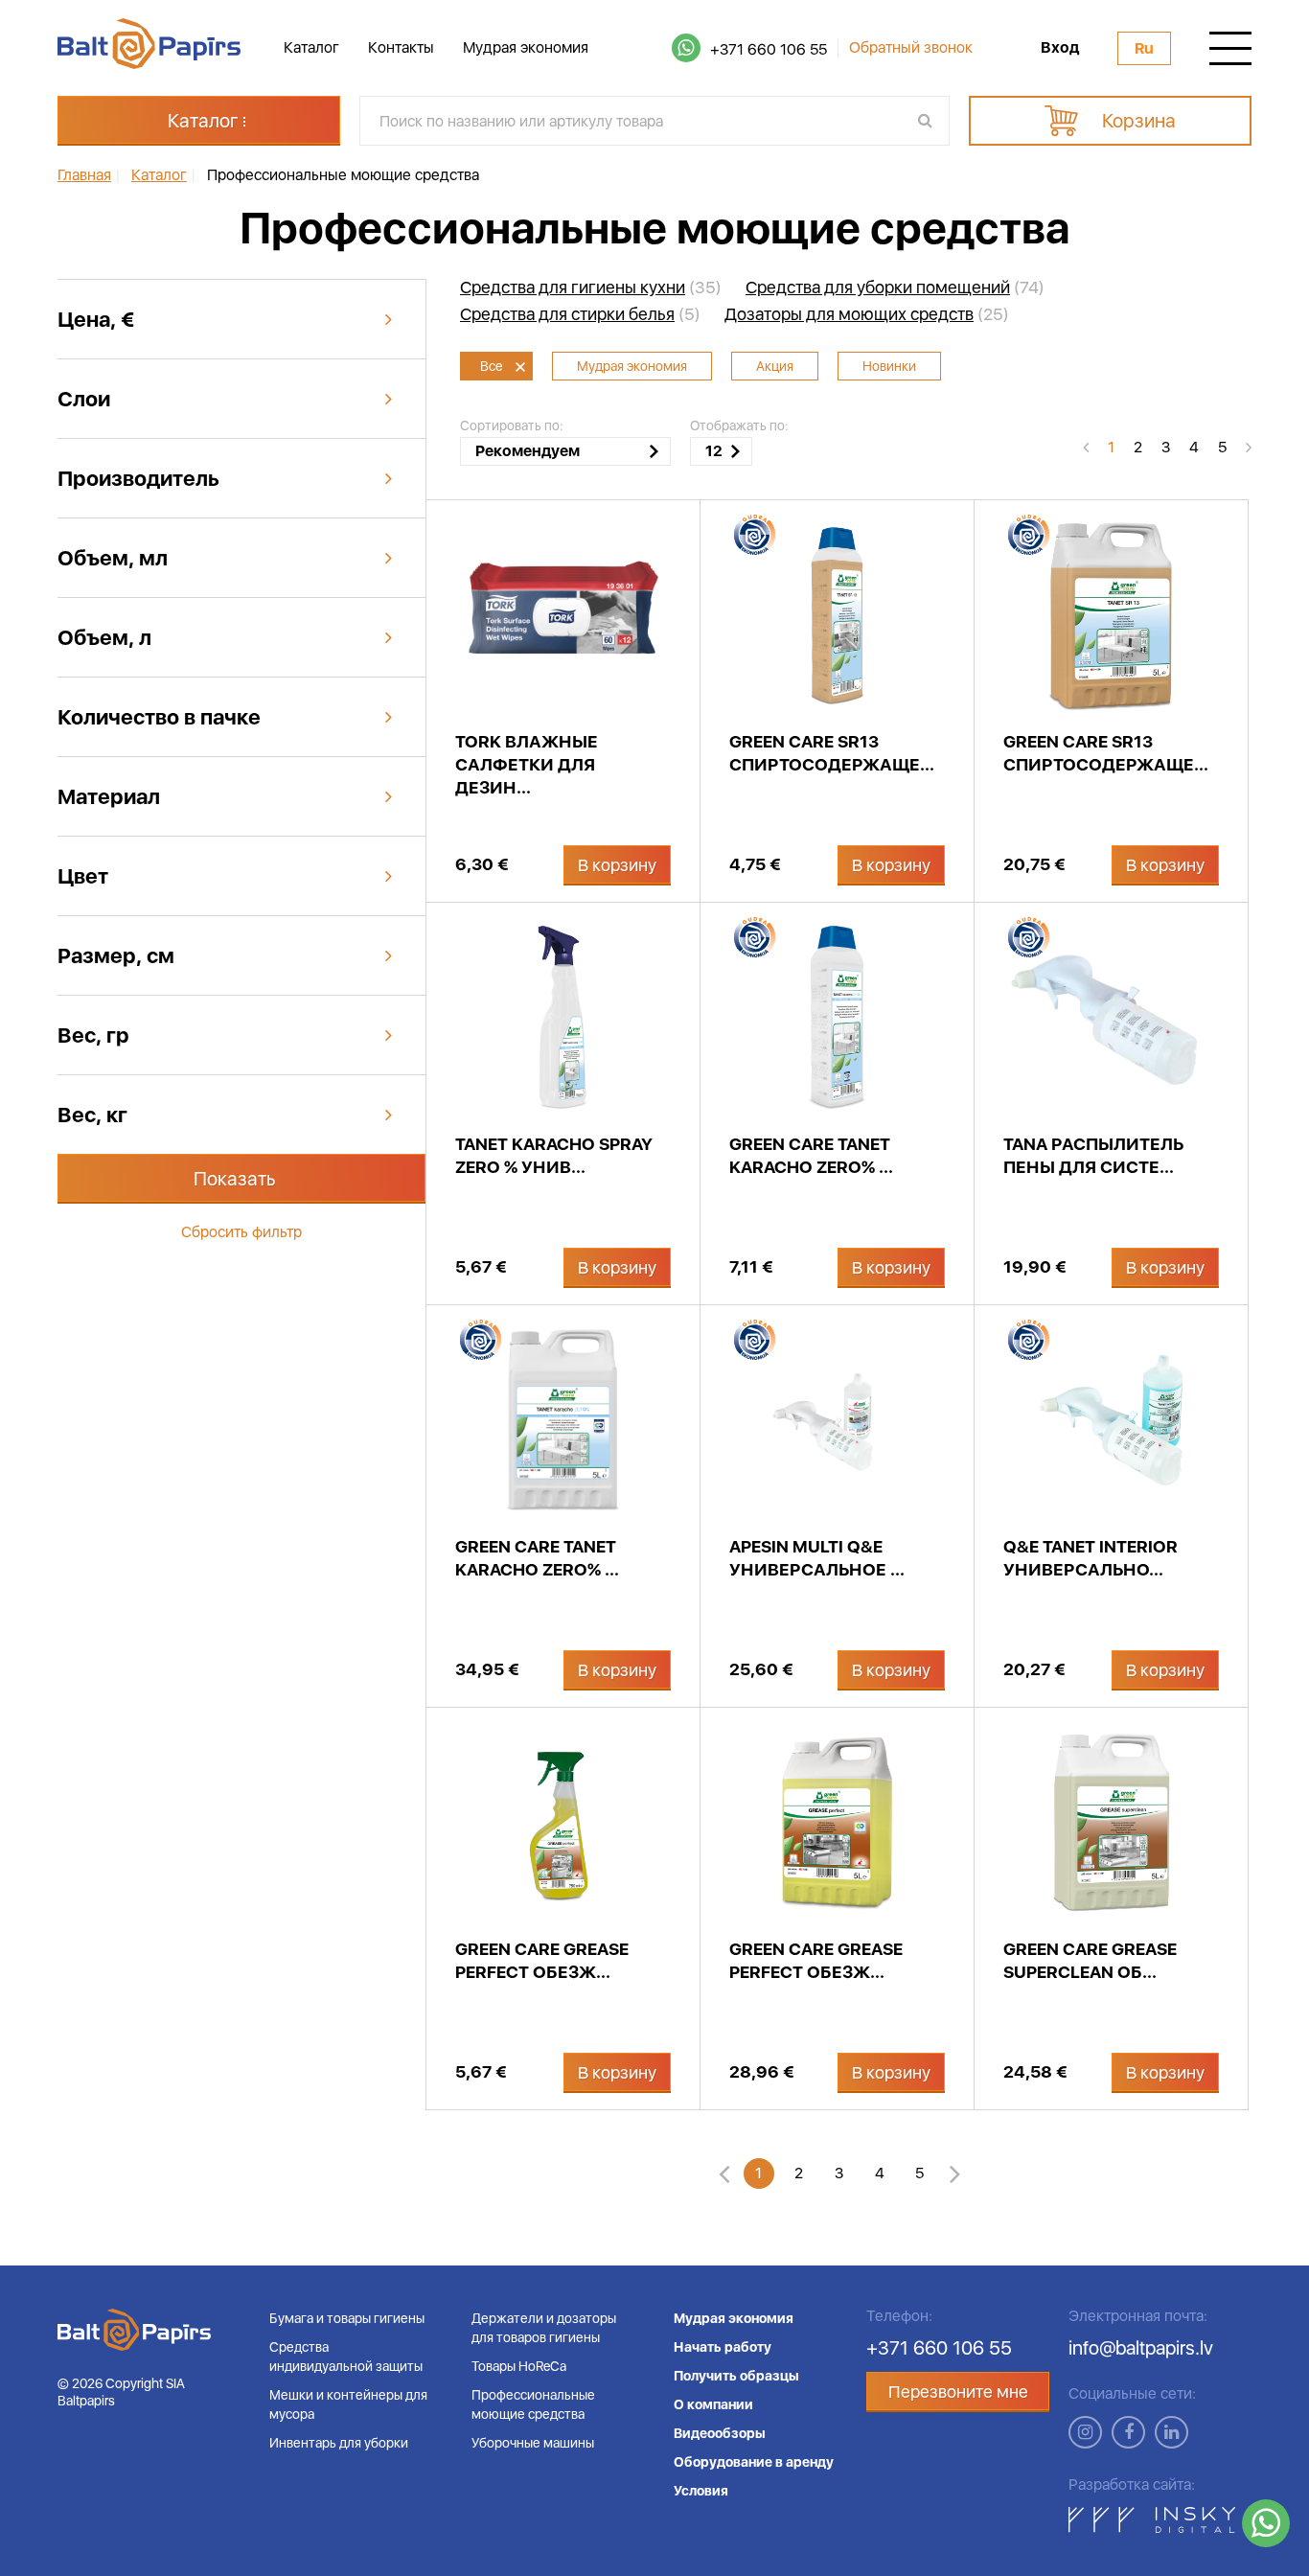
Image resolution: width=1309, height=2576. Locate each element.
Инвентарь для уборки (339, 2443)
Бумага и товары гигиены (347, 2318)
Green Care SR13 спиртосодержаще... (832, 753)
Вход (1060, 48)
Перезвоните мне (958, 2392)
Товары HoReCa (519, 2366)
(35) (591, 287)
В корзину (617, 865)
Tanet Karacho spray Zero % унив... (554, 1155)
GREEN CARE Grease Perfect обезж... (542, 1960)
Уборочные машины (533, 2443)
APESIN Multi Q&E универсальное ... (817, 1558)
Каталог (311, 47)
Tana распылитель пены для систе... (1093, 1155)
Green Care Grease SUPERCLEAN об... (1090, 1960)
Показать (235, 1179)
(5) (580, 314)
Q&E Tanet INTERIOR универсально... (1091, 1558)
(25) (867, 314)
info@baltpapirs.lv (1141, 2348)
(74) (895, 287)
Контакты (401, 47)
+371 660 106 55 (769, 49)
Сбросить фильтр (241, 1232)
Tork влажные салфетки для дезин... (527, 764)
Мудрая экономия (526, 47)
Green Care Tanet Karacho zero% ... (811, 1155)
